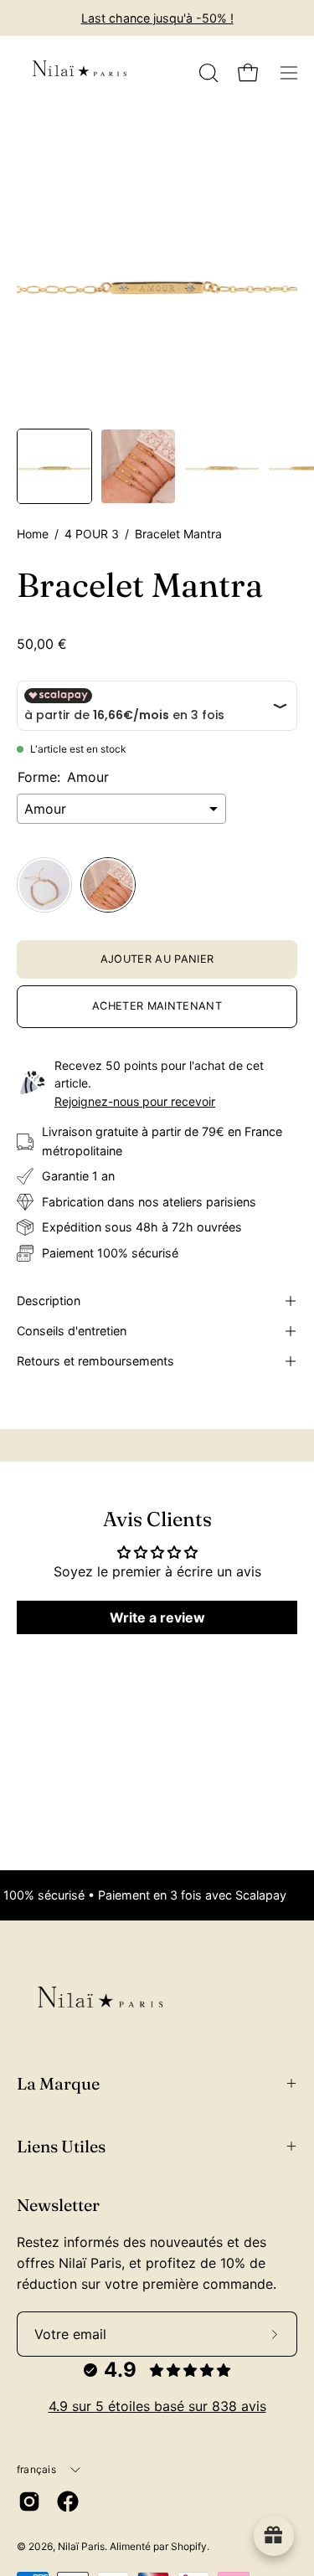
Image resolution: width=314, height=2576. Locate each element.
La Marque (58, 2083)
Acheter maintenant (157, 1006)
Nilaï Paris (81, 2546)
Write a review (157, 1617)
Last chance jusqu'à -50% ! (157, 18)
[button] (207, 73)
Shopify (189, 2546)
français (36, 2469)
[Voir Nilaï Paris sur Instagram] (29, 2501)
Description (49, 1301)
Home (33, 534)
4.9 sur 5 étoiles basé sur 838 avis (157, 2406)
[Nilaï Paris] (80, 73)
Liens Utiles (61, 2146)
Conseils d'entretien (72, 1331)
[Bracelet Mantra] (54, 466)
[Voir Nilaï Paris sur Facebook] (68, 2501)
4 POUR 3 (92, 534)
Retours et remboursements (95, 1361)
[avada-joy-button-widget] (274, 2536)
